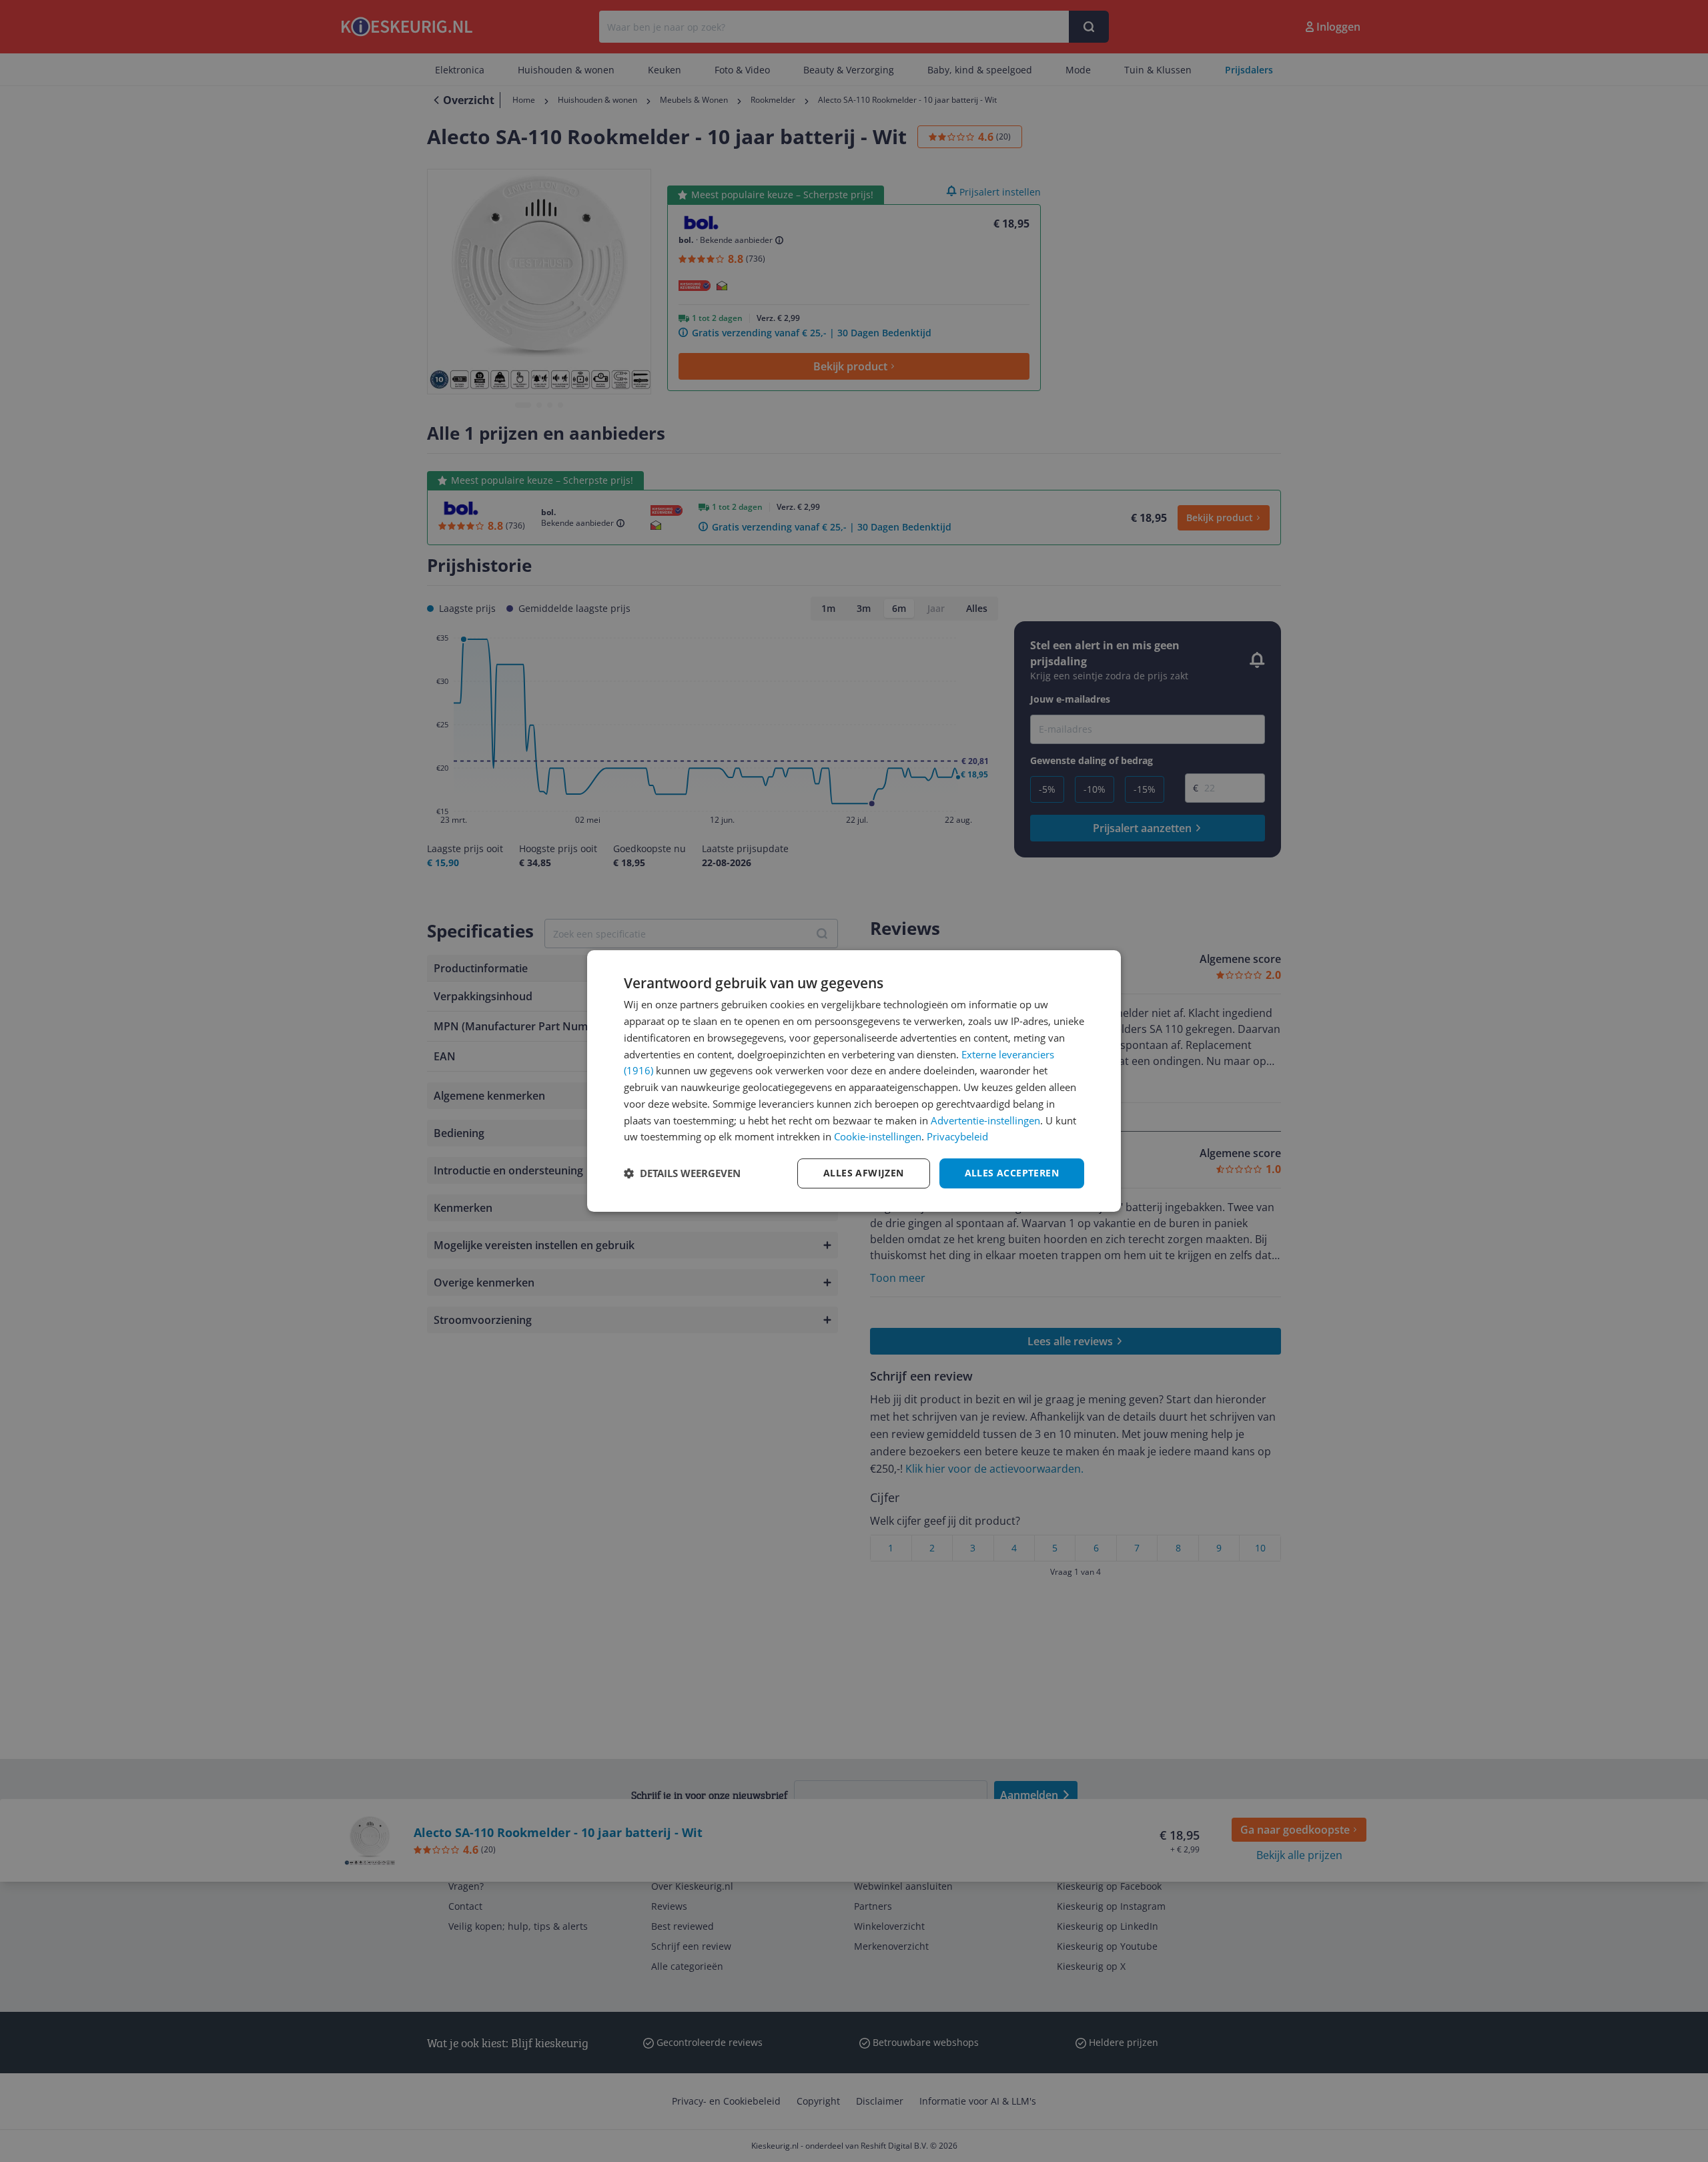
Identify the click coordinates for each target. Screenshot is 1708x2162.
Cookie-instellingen (878, 1136)
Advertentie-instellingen (985, 1120)
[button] (682, 1174)
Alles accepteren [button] (1012, 1173)
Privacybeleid (957, 1136)
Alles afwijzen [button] (864, 1173)
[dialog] (854, 1081)
